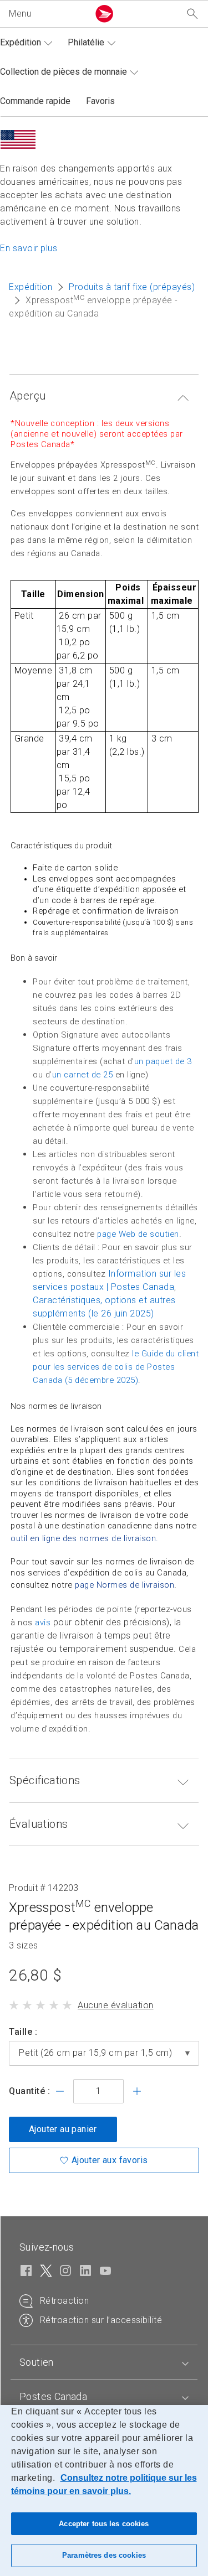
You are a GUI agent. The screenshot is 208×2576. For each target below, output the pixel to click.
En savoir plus (29, 248)
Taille (21, 2032)
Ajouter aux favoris (110, 2160)
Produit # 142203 (44, 1888)
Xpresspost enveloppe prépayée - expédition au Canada (104, 1916)
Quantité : (29, 2091)
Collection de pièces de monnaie (64, 72)
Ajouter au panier (63, 2129)
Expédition (21, 42)
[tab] (104, 2362)
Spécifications (45, 1780)
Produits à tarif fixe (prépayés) (132, 287)
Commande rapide (35, 101)
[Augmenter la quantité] (137, 2091)
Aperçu (27, 396)
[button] (47, 14)
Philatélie (86, 42)
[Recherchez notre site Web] (192, 14)
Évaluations (39, 1824)
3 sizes (24, 1946)
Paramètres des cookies (104, 2555)
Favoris (100, 101)
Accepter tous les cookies (104, 2524)
